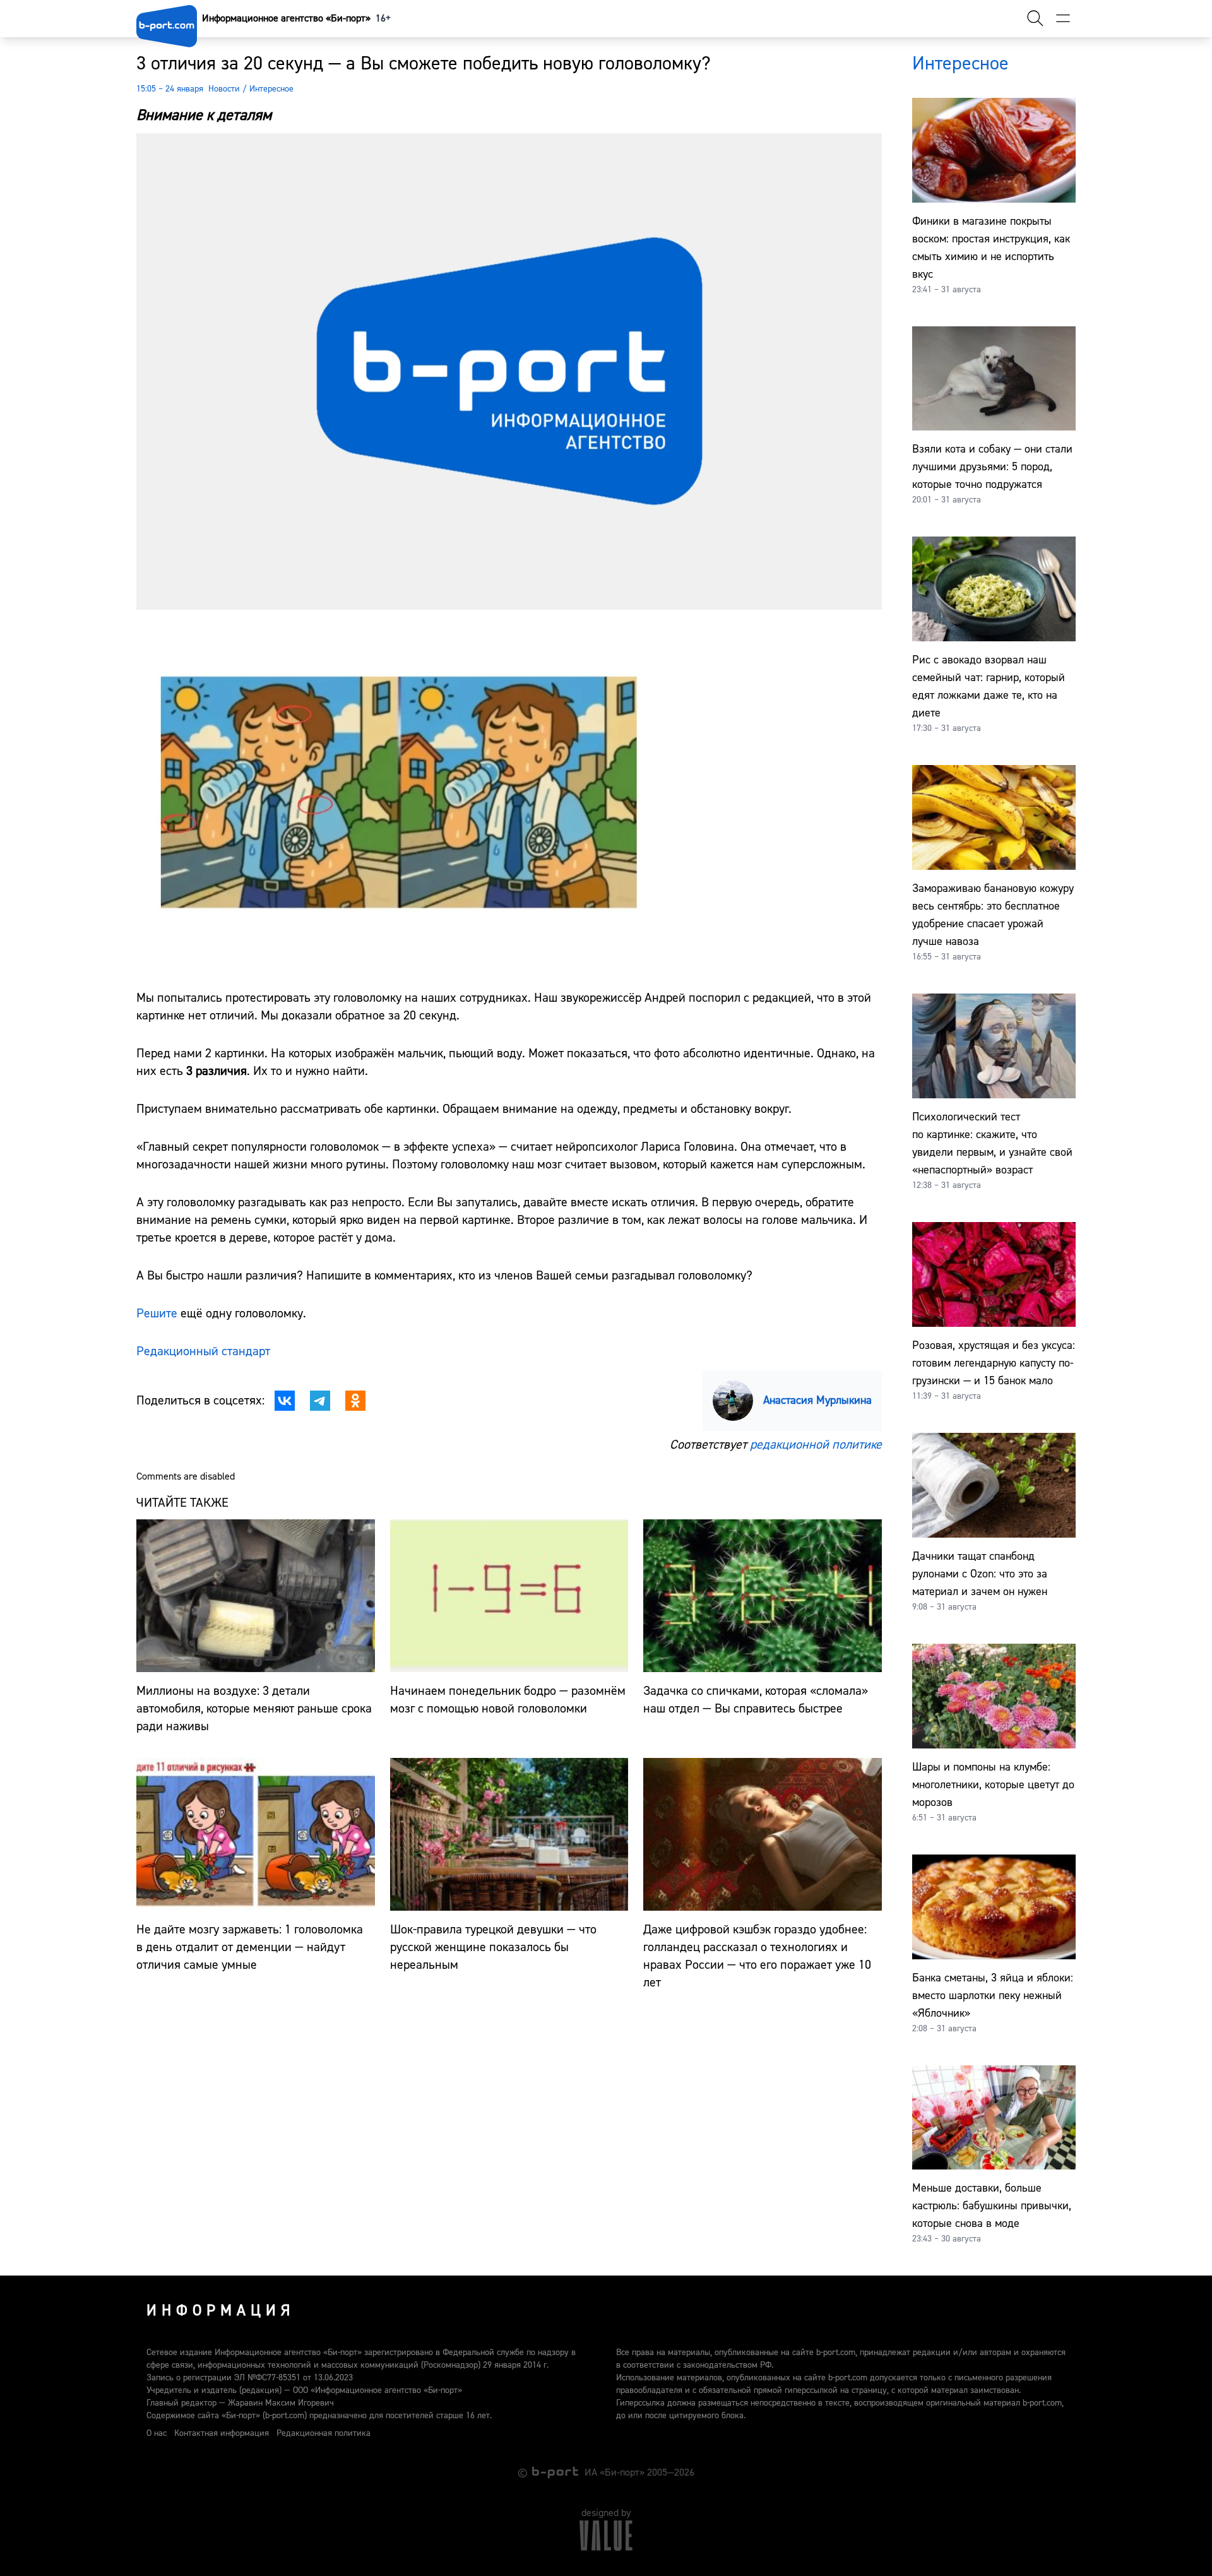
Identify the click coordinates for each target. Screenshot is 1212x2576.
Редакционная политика (324, 2433)
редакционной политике (816, 1445)
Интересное (271, 89)
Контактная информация (222, 2433)
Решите (157, 1313)
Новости (224, 89)
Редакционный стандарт (203, 1351)
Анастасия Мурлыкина (817, 1400)
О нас (157, 2433)
